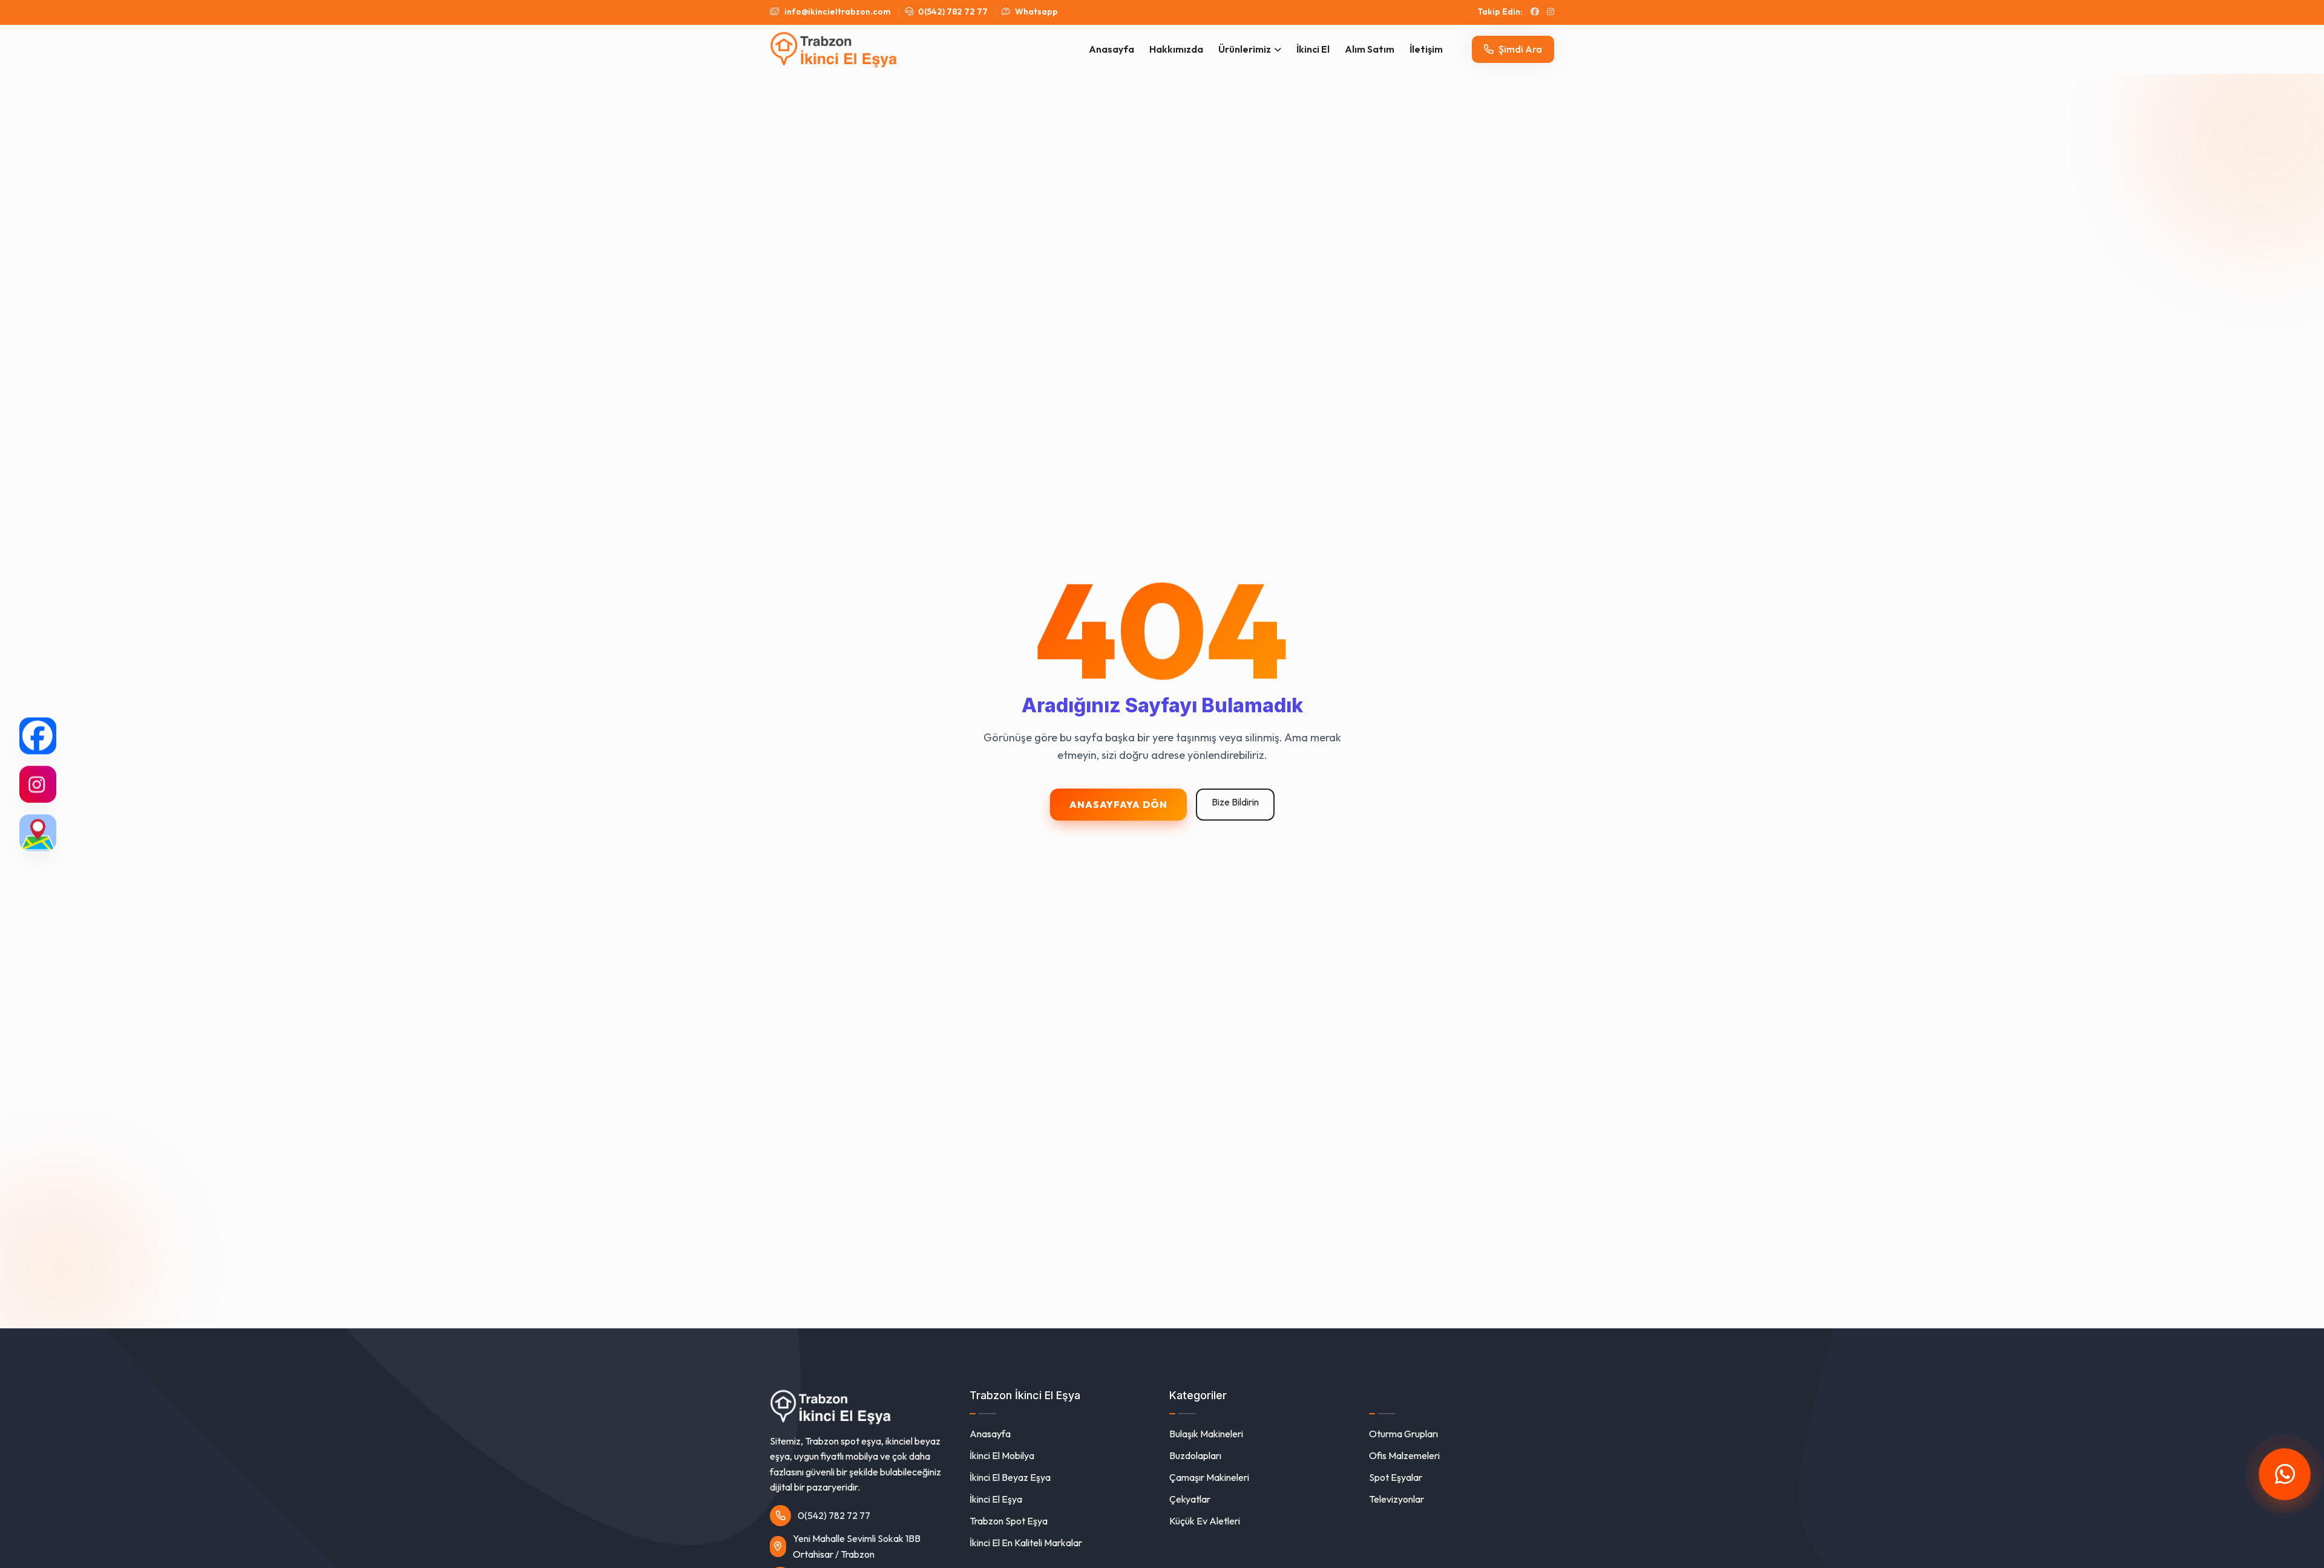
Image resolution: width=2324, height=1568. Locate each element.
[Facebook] (38, 736)
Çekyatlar (1190, 1499)
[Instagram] (38, 784)
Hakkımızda (1176, 49)
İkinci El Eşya (996, 1499)
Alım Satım (1370, 49)
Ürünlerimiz (1245, 49)
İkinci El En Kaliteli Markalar (1026, 1543)
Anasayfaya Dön (1118, 804)
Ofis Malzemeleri (1404, 1455)
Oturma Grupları (1403, 1434)
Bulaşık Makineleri (1206, 1434)
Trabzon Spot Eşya (1009, 1521)
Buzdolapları (1195, 1455)
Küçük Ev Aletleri (1205, 1521)
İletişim (1426, 49)
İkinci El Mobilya (1002, 1455)
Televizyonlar (1397, 1499)
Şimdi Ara (1519, 49)
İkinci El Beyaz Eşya (1010, 1477)
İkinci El (1313, 49)
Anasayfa (1111, 49)
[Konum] (38, 832)
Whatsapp (1036, 11)
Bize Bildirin (1235, 802)
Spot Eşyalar (1396, 1477)
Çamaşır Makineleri (1209, 1477)
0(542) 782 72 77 (952, 11)
